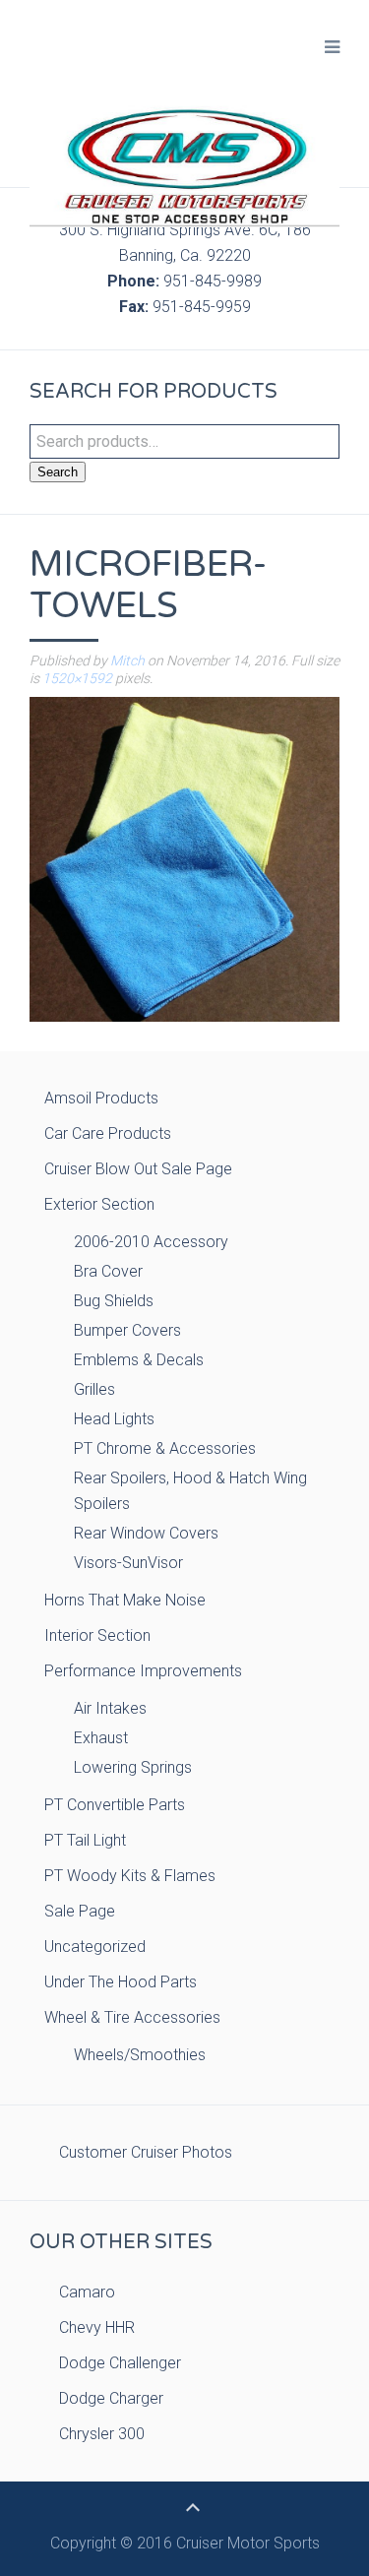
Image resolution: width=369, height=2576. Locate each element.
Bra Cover (108, 1271)
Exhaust (101, 1738)
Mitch (127, 660)
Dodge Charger (111, 2398)
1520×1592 (77, 678)
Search (58, 472)
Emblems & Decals (139, 1360)
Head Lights (114, 1419)
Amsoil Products (101, 1098)
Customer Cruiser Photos (146, 2152)
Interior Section (97, 1635)
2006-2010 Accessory (151, 1242)
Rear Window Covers (146, 1533)
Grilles (94, 1389)
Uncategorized (95, 1947)
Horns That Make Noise (125, 1600)
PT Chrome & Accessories (165, 1448)
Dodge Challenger (120, 2363)
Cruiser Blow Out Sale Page (138, 1169)
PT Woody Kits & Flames (130, 1876)
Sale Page (80, 1911)
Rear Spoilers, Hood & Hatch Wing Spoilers (190, 1491)
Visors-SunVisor (128, 1563)
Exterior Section (99, 1204)
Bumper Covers (127, 1330)
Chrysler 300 (102, 2434)
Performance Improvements (143, 1671)
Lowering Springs (133, 1767)
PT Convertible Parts (115, 1805)
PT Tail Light (85, 1840)
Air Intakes (110, 1708)
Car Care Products (108, 1133)
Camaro (87, 2292)
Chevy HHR (97, 2327)
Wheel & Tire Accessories (132, 2017)
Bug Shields (114, 1301)
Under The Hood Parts (121, 1982)
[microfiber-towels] (184, 858)
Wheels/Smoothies (140, 2055)
